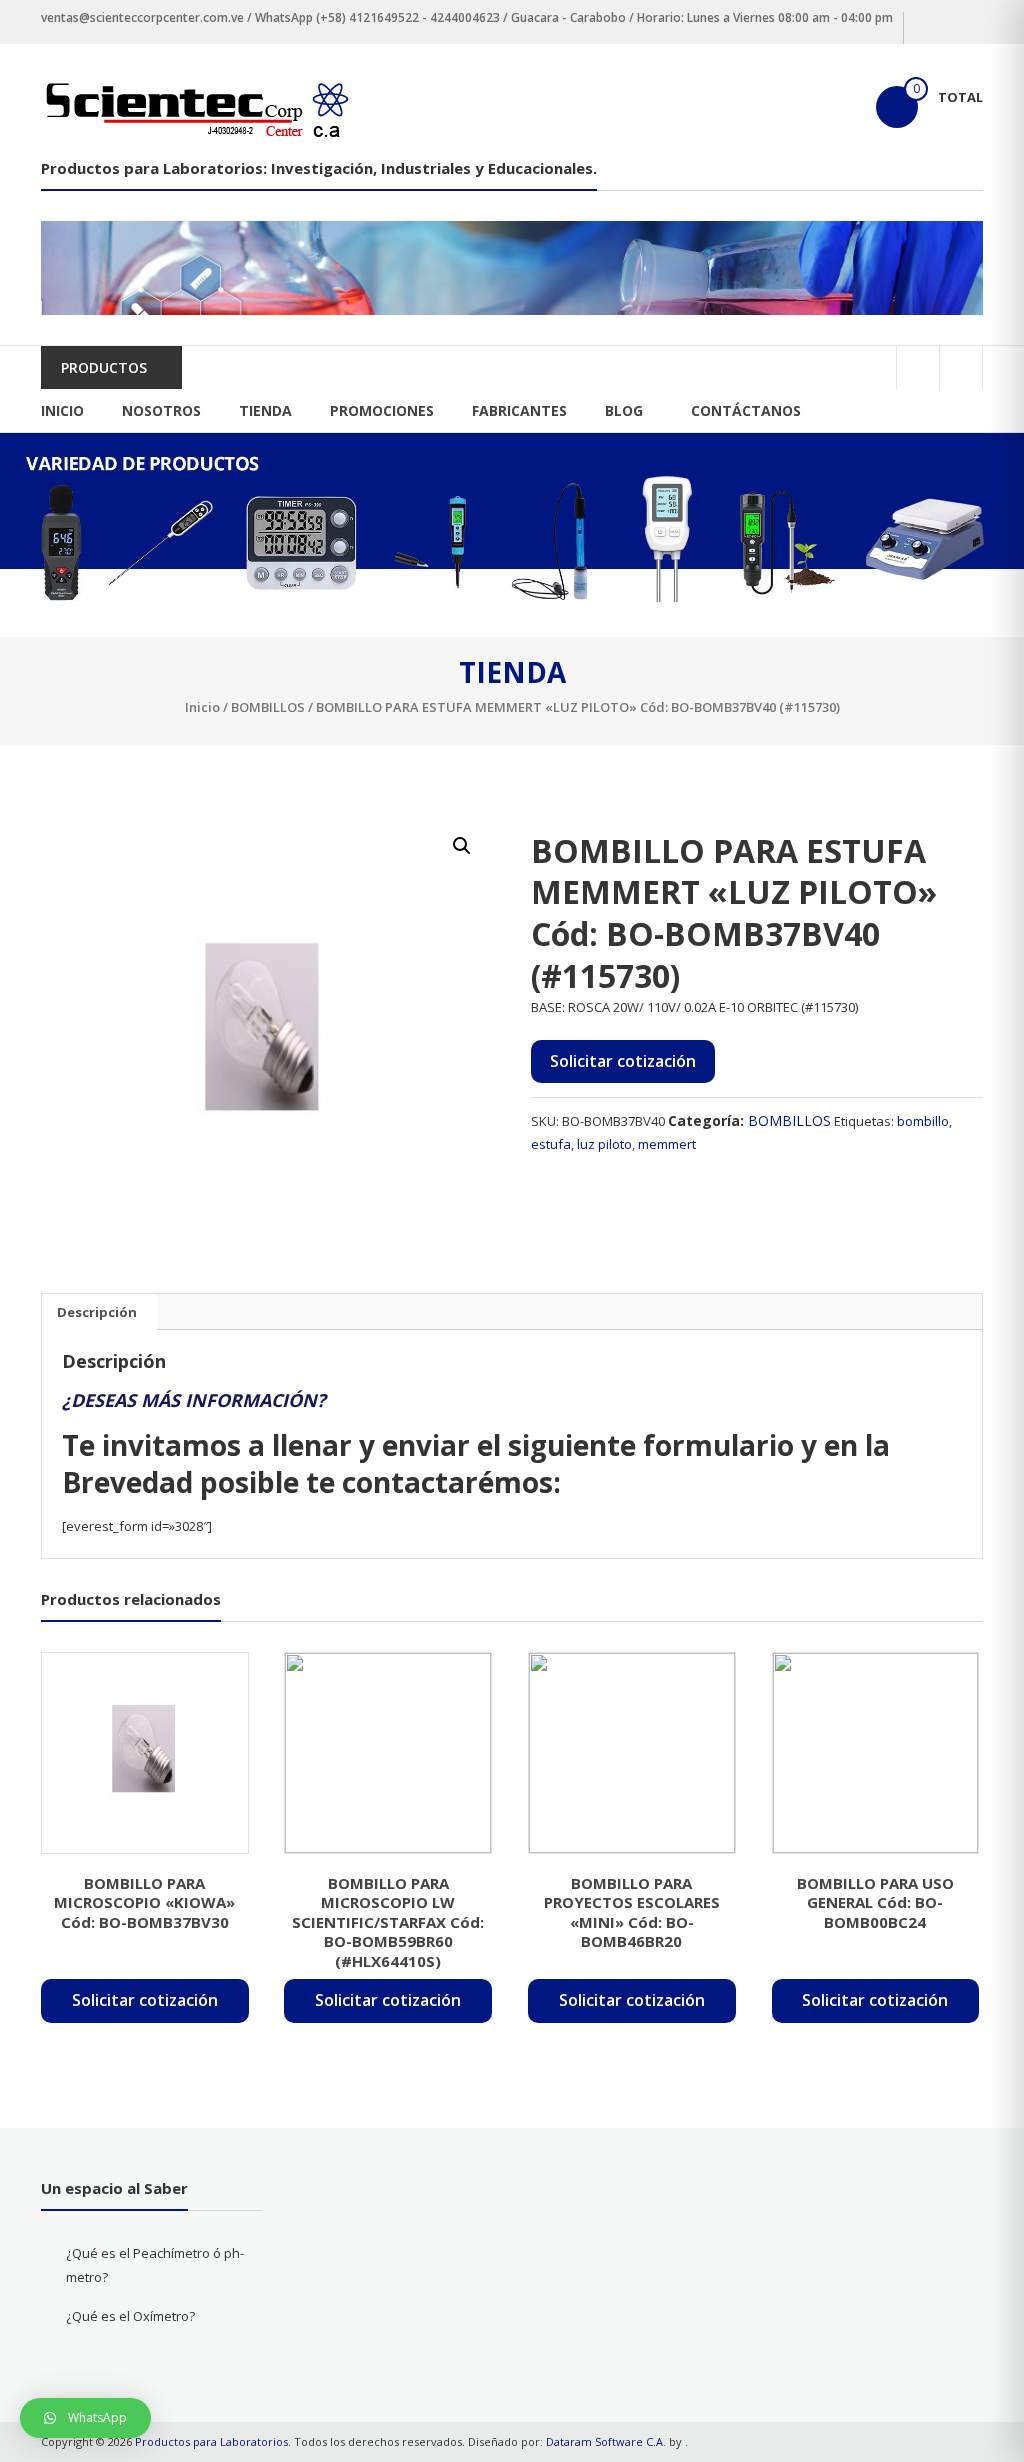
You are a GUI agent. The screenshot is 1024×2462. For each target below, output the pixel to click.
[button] (462, 846)
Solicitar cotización (623, 1061)
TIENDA (265, 410)
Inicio (202, 707)
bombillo (923, 1121)
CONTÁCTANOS (746, 410)
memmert (667, 1144)
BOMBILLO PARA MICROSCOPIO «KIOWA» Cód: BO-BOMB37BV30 (144, 1902)
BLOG (624, 410)
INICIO (62, 410)
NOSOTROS (161, 410)
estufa (551, 1144)
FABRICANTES (519, 410)
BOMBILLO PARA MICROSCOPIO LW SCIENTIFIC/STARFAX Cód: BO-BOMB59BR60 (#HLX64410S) (388, 1922)
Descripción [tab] (97, 1312)
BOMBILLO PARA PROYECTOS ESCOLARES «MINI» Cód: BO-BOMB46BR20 (632, 1912)
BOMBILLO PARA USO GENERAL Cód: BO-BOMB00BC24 (875, 1902)
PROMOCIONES (382, 410)
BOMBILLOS (268, 707)
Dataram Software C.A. (606, 2441)
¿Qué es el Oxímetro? (130, 2316)
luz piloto (604, 1144)
